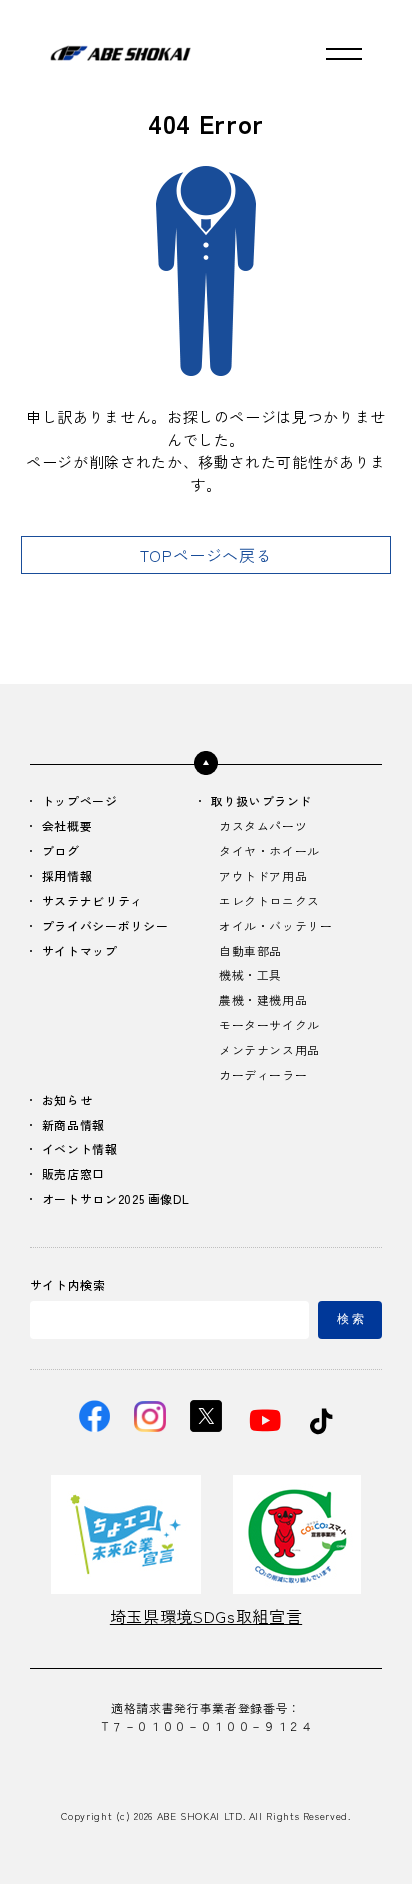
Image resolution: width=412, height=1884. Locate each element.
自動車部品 (250, 951)
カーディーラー (263, 1075)
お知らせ (67, 1100)
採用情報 (67, 876)
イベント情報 (80, 1149)
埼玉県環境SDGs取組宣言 (206, 1616)
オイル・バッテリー (276, 926)
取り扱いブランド (261, 801)
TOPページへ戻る (206, 555)
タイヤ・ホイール (269, 851)
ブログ (61, 851)
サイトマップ (80, 951)
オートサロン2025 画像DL (116, 1199)
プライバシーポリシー (105, 926)
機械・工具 (250, 975)
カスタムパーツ (263, 826)
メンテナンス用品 (269, 1050)
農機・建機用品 (263, 1000)
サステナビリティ (92, 901)
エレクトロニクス (269, 901)
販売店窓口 (73, 1174)
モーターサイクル (269, 1025)
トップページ (80, 801)
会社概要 (67, 826)
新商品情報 (73, 1125)
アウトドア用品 (263, 876)
